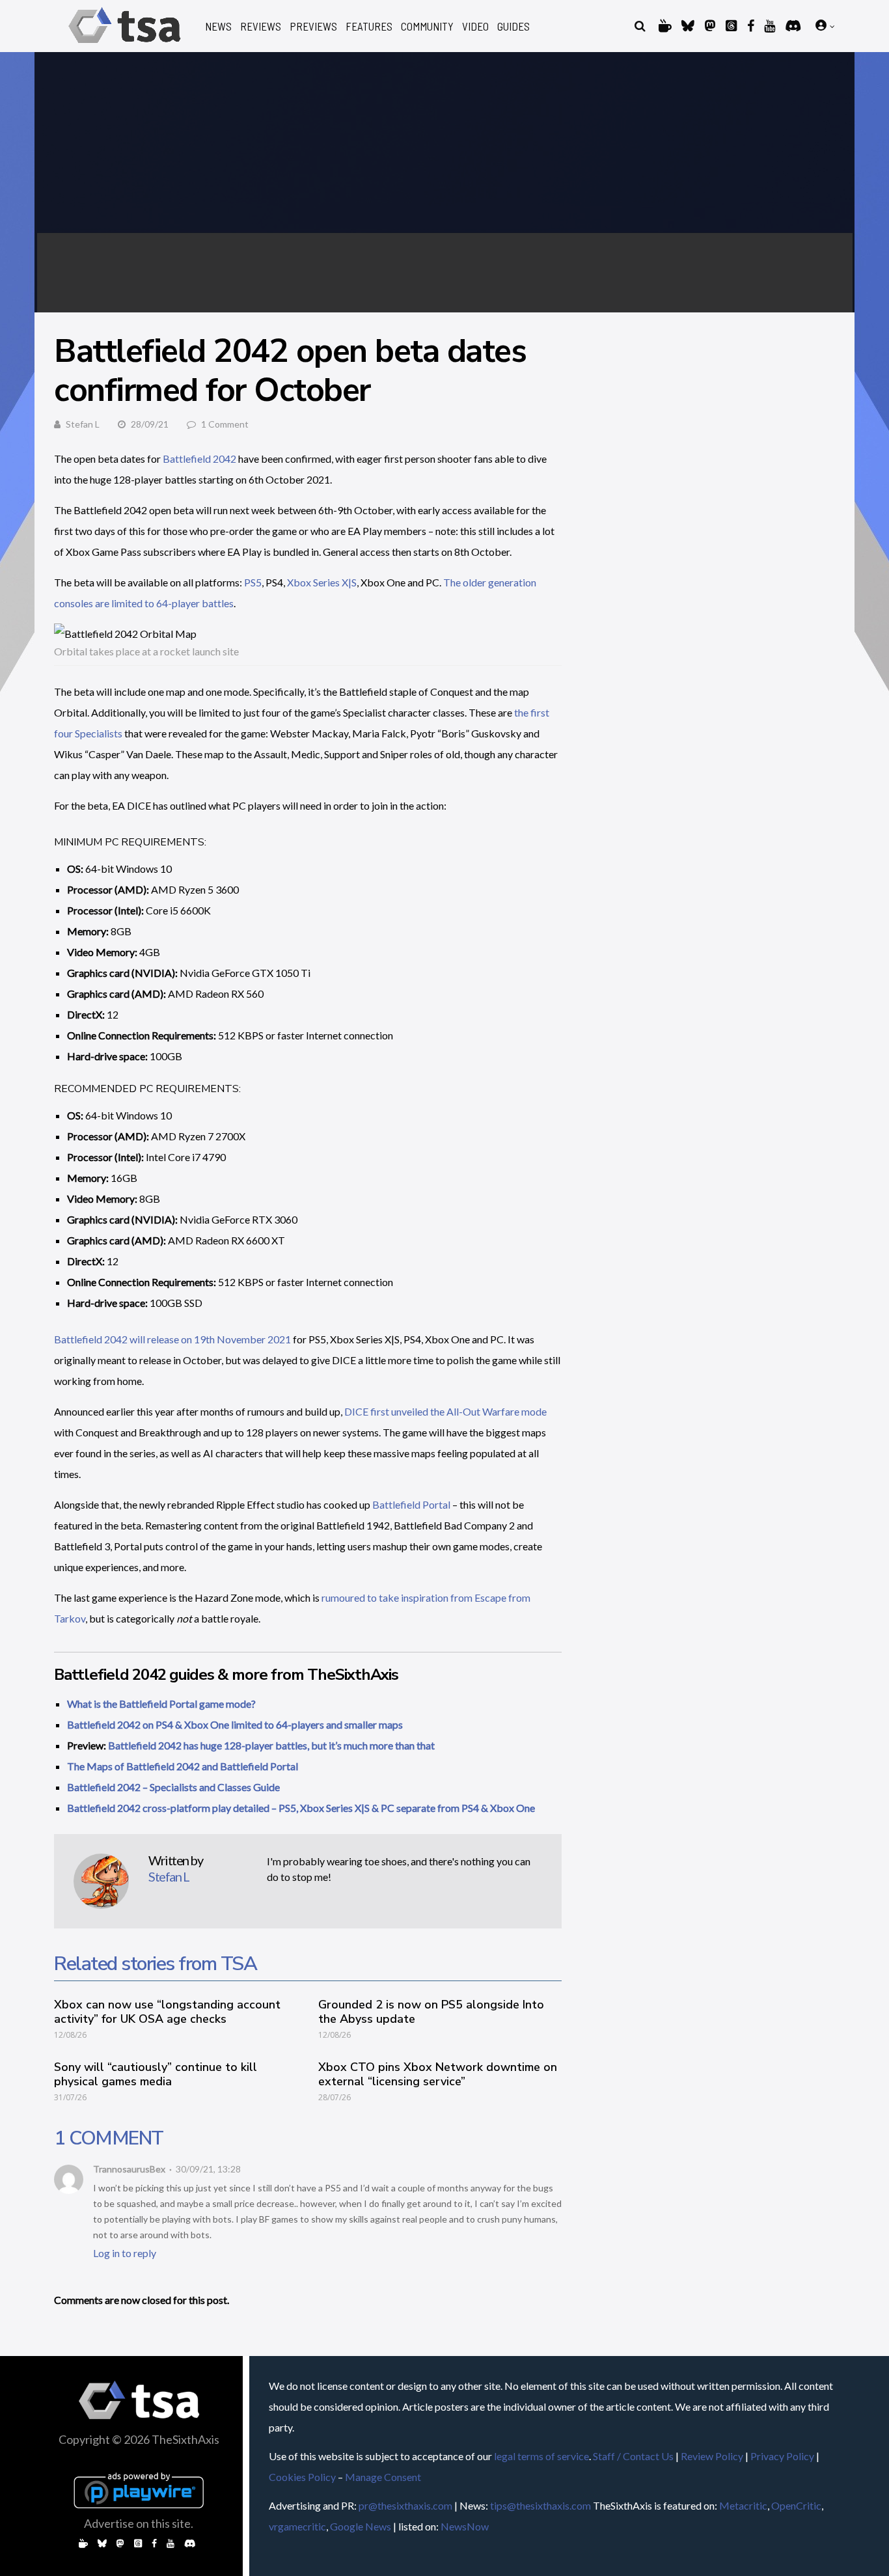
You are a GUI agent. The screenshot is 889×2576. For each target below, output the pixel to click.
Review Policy (712, 2456)
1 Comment (225, 424)
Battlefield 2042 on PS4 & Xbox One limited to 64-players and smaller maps (235, 1724)
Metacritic (743, 2505)
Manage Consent (383, 2477)
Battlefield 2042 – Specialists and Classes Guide (173, 1787)
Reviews (261, 26)
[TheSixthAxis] (125, 45)
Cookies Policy (302, 2477)
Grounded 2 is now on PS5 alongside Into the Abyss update (431, 2012)
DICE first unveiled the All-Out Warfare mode (445, 1411)
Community (427, 26)
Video (475, 26)
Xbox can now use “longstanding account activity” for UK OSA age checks (167, 2012)
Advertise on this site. (139, 2523)
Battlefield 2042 (199, 459)
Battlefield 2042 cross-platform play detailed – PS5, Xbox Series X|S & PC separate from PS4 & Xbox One (301, 1808)
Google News (361, 2526)
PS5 (253, 582)
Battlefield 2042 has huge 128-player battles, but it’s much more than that (271, 1745)
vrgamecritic (297, 2526)
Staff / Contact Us (633, 2456)
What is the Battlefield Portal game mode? (161, 1704)
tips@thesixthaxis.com (540, 2505)
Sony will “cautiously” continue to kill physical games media (156, 2074)
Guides (513, 26)
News (218, 26)
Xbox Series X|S (322, 582)
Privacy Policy (782, 2456)
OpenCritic (796, 2505)
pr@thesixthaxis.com (405, 2505)
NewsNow (465, 2526)
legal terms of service (541, 2456)
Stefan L (83, 424)
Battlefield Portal (411, 1504)
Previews (313, 26)
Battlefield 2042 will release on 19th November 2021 (172, 1339)
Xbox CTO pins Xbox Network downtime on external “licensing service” (438, 2074)
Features (369, 26)
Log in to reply (125, 2253)
